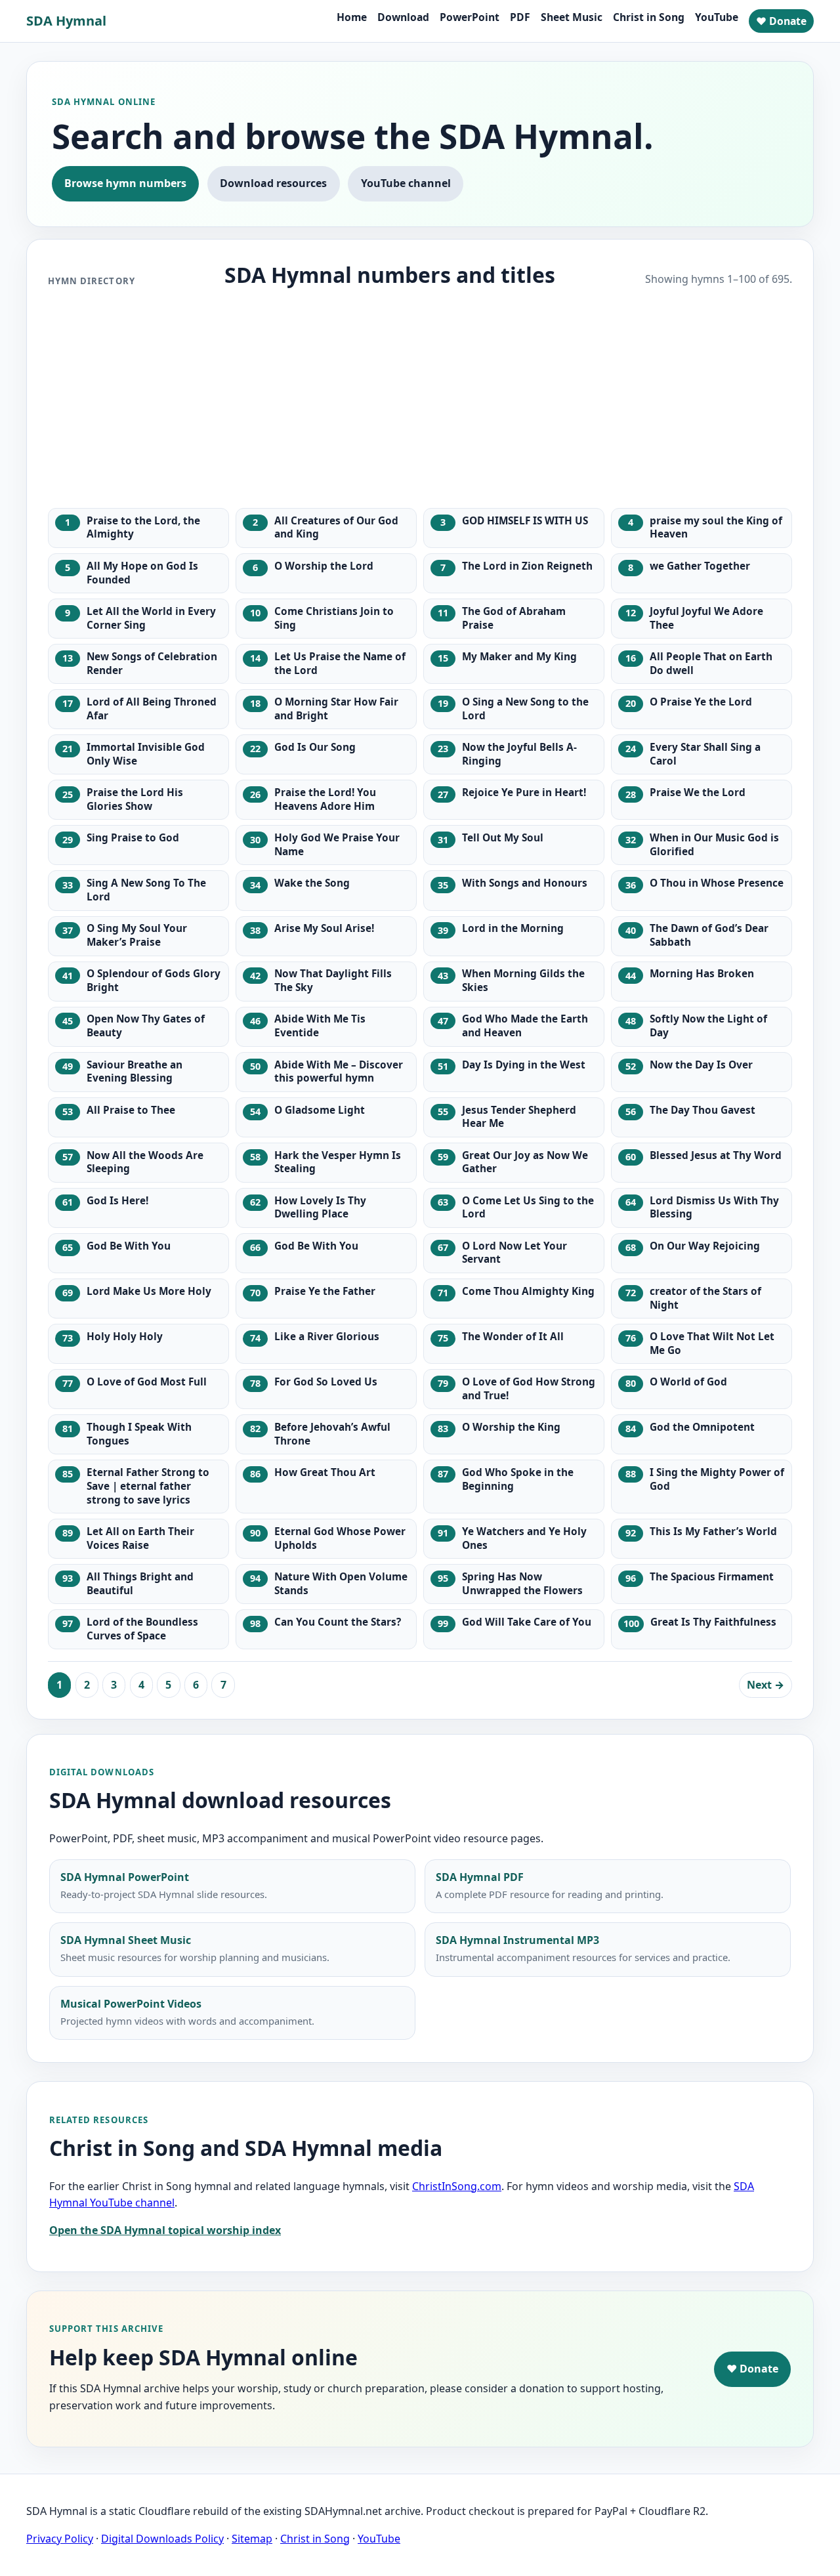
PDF (520, 17)
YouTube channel (406, 183)
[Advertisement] (420, 399)
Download (403, 17)
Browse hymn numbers (125, 183)
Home (352, 17)
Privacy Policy (60, 2539)
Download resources (273, 183)
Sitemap (252, 2539)
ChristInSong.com (457, 2186)
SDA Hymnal (66, 21)
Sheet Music (572, 17)
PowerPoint (470, 17)
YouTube (717, 17)
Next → (766, 1685)
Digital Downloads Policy (162, 2539)
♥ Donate (781, 21)
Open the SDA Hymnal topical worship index (165, 2230)
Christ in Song (649, 17)
